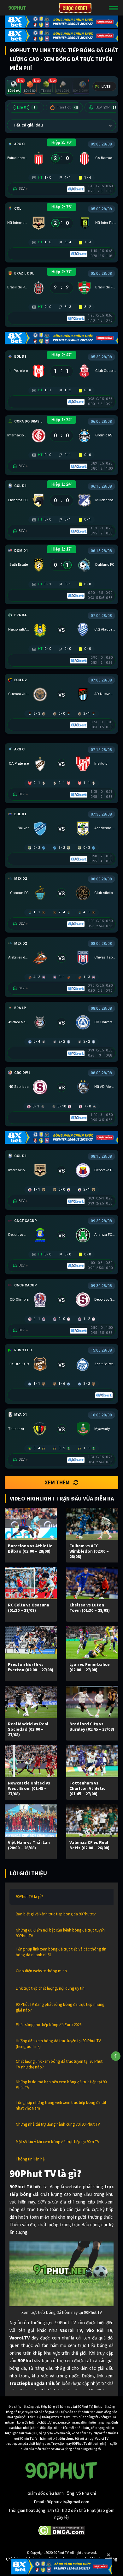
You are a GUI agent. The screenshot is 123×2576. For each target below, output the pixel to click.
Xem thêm (57, 1482)
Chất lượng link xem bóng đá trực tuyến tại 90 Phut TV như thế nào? (59, 2064)
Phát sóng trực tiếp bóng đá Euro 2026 (49, 2025)
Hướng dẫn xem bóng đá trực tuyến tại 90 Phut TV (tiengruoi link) (58, 2044)
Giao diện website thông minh (41, 1971)
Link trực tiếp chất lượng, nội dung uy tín (50, 1988)
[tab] (14, 87)
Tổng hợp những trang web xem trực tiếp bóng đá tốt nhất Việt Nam (61, 2105)
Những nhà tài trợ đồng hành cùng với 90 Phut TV (58, 2124)
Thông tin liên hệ (30, 2159)
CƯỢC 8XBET (75, 8)
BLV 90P (106, 107)
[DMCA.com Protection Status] (62, 2530)
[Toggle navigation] (114, 8)
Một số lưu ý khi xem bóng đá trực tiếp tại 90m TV (58, 2142)
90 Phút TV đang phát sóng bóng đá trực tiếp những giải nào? (60, 2007)
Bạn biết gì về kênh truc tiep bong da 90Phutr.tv (56, 1914)
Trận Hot (67, 107)
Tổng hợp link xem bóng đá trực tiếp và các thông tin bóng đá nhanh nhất (61, 1952)
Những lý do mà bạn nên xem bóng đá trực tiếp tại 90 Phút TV (61, 2085)
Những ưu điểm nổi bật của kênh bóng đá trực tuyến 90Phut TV (60, 1933)
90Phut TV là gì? (29, 1897)
